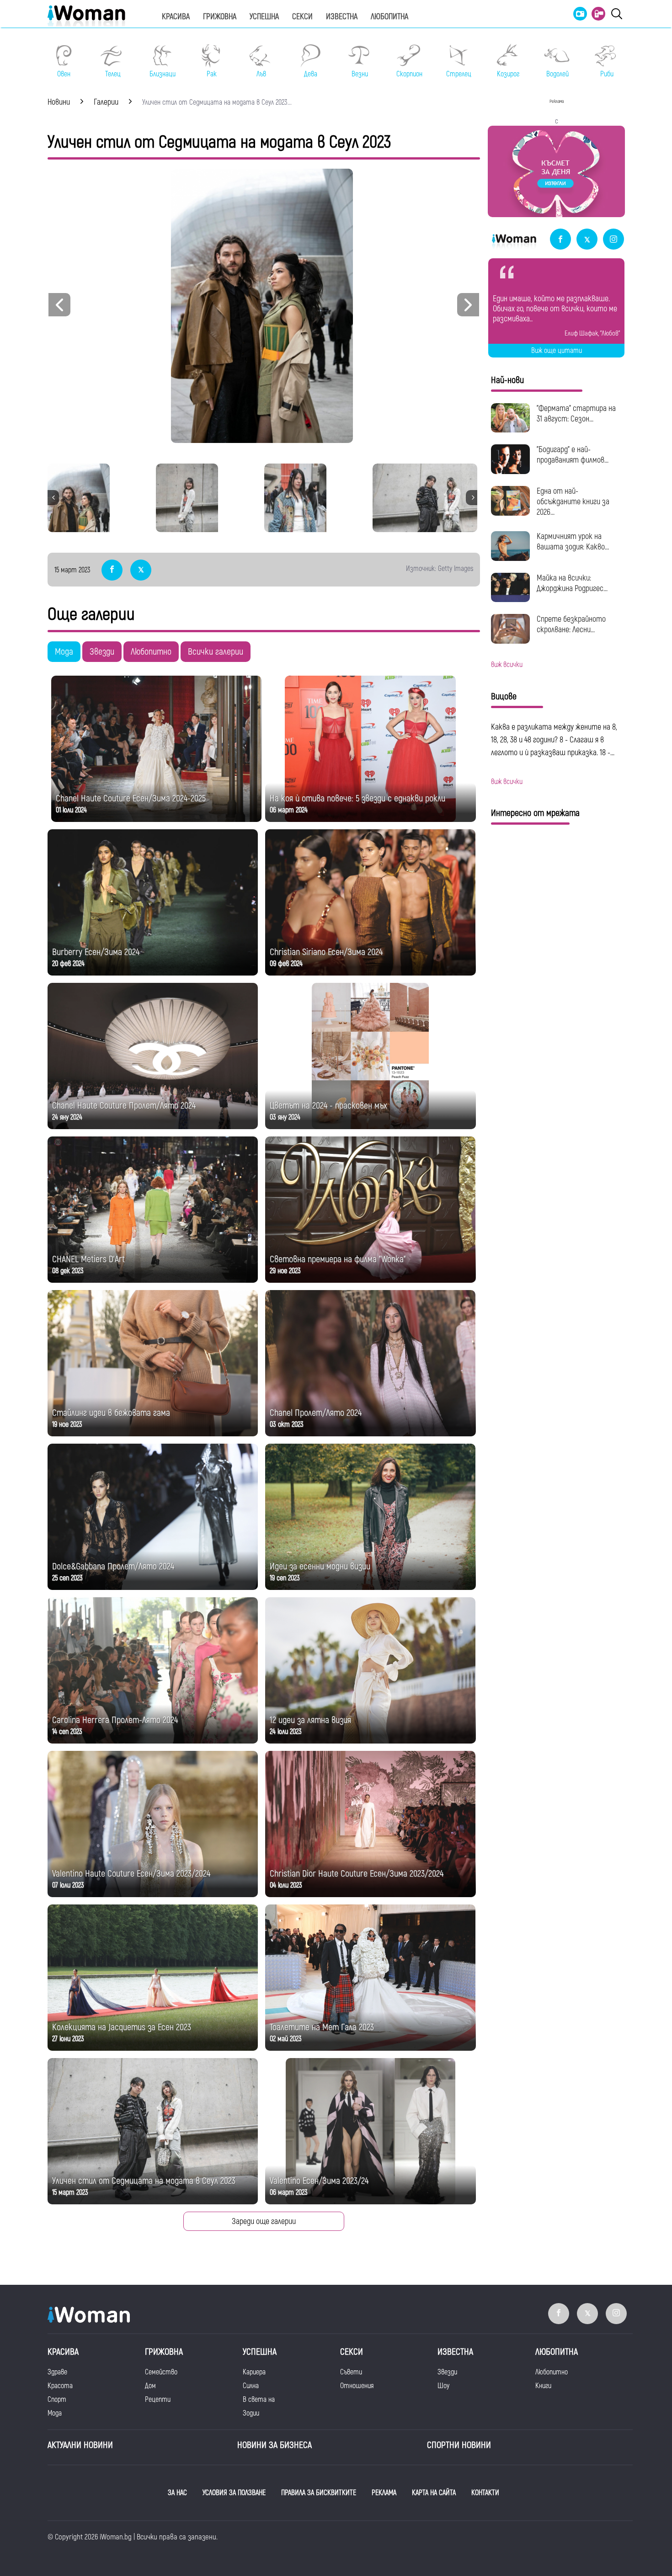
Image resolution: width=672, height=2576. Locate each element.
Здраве (57, 2372)
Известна (342, 17)
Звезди (102, 652)
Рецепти (158, 2400)
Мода (64, 652)
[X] (587, 240)
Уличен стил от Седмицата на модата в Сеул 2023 (144, 2181)
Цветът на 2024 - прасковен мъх (328, 1106)
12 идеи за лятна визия (310, 1720)
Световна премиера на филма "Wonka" (338, 1259)
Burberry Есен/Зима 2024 (96, 952)
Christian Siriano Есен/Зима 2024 (326, 952)
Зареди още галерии (264, 2221)
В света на (259, 2400)
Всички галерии (216, 652)
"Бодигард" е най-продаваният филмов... (573, 455)
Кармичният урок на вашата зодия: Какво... (573, 542)
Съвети (351, 2372)
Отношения (357, 2386)
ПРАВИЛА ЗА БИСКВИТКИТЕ (319, 2493)
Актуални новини (80, 2445)
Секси (302, 17)
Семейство (161, 2372)
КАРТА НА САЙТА (434, 2493)
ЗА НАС (177, 2493)
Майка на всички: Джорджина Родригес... (572, 583)
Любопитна (389, 17)
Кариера (254, 2372)
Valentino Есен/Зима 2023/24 (319, 2181)
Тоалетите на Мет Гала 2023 (322, 2027)
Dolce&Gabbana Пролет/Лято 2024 (113, 1566)
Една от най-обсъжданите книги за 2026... (573, 502)
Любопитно (151, 652)
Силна (251, 2386)
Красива (176, 17)
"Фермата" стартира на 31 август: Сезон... (576, 414)
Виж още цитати (557, 351)
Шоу (443, 2386)
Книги (543, 2386)
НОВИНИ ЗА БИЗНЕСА (275, 2445)
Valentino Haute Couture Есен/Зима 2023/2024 (131, 1874)
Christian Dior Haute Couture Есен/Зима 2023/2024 (357, 1874)
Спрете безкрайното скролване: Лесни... (571, 624)
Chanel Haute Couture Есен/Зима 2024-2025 (131, 798)
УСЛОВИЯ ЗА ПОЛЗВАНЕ (234, 2493)
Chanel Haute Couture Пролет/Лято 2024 (124, 1106)
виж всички (507, 665)
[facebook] (560, 240)
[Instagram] (613, 240)
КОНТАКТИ (485, 2493)
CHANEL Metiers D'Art (88, 1259)
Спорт (57, 2400)
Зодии (251, 2413)
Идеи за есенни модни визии (320, 1566)
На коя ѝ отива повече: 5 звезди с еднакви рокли (357, 798)
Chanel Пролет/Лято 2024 (316, 1413)
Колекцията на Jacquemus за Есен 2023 (122, 2027)
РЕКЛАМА (384, 2493)
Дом (150, 2386)
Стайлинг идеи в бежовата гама (111, 1413)
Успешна (264, 17)
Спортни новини (459, 2445)
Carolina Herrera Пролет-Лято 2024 (115, 1720)
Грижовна (220, 17)
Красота (60, 2386)
